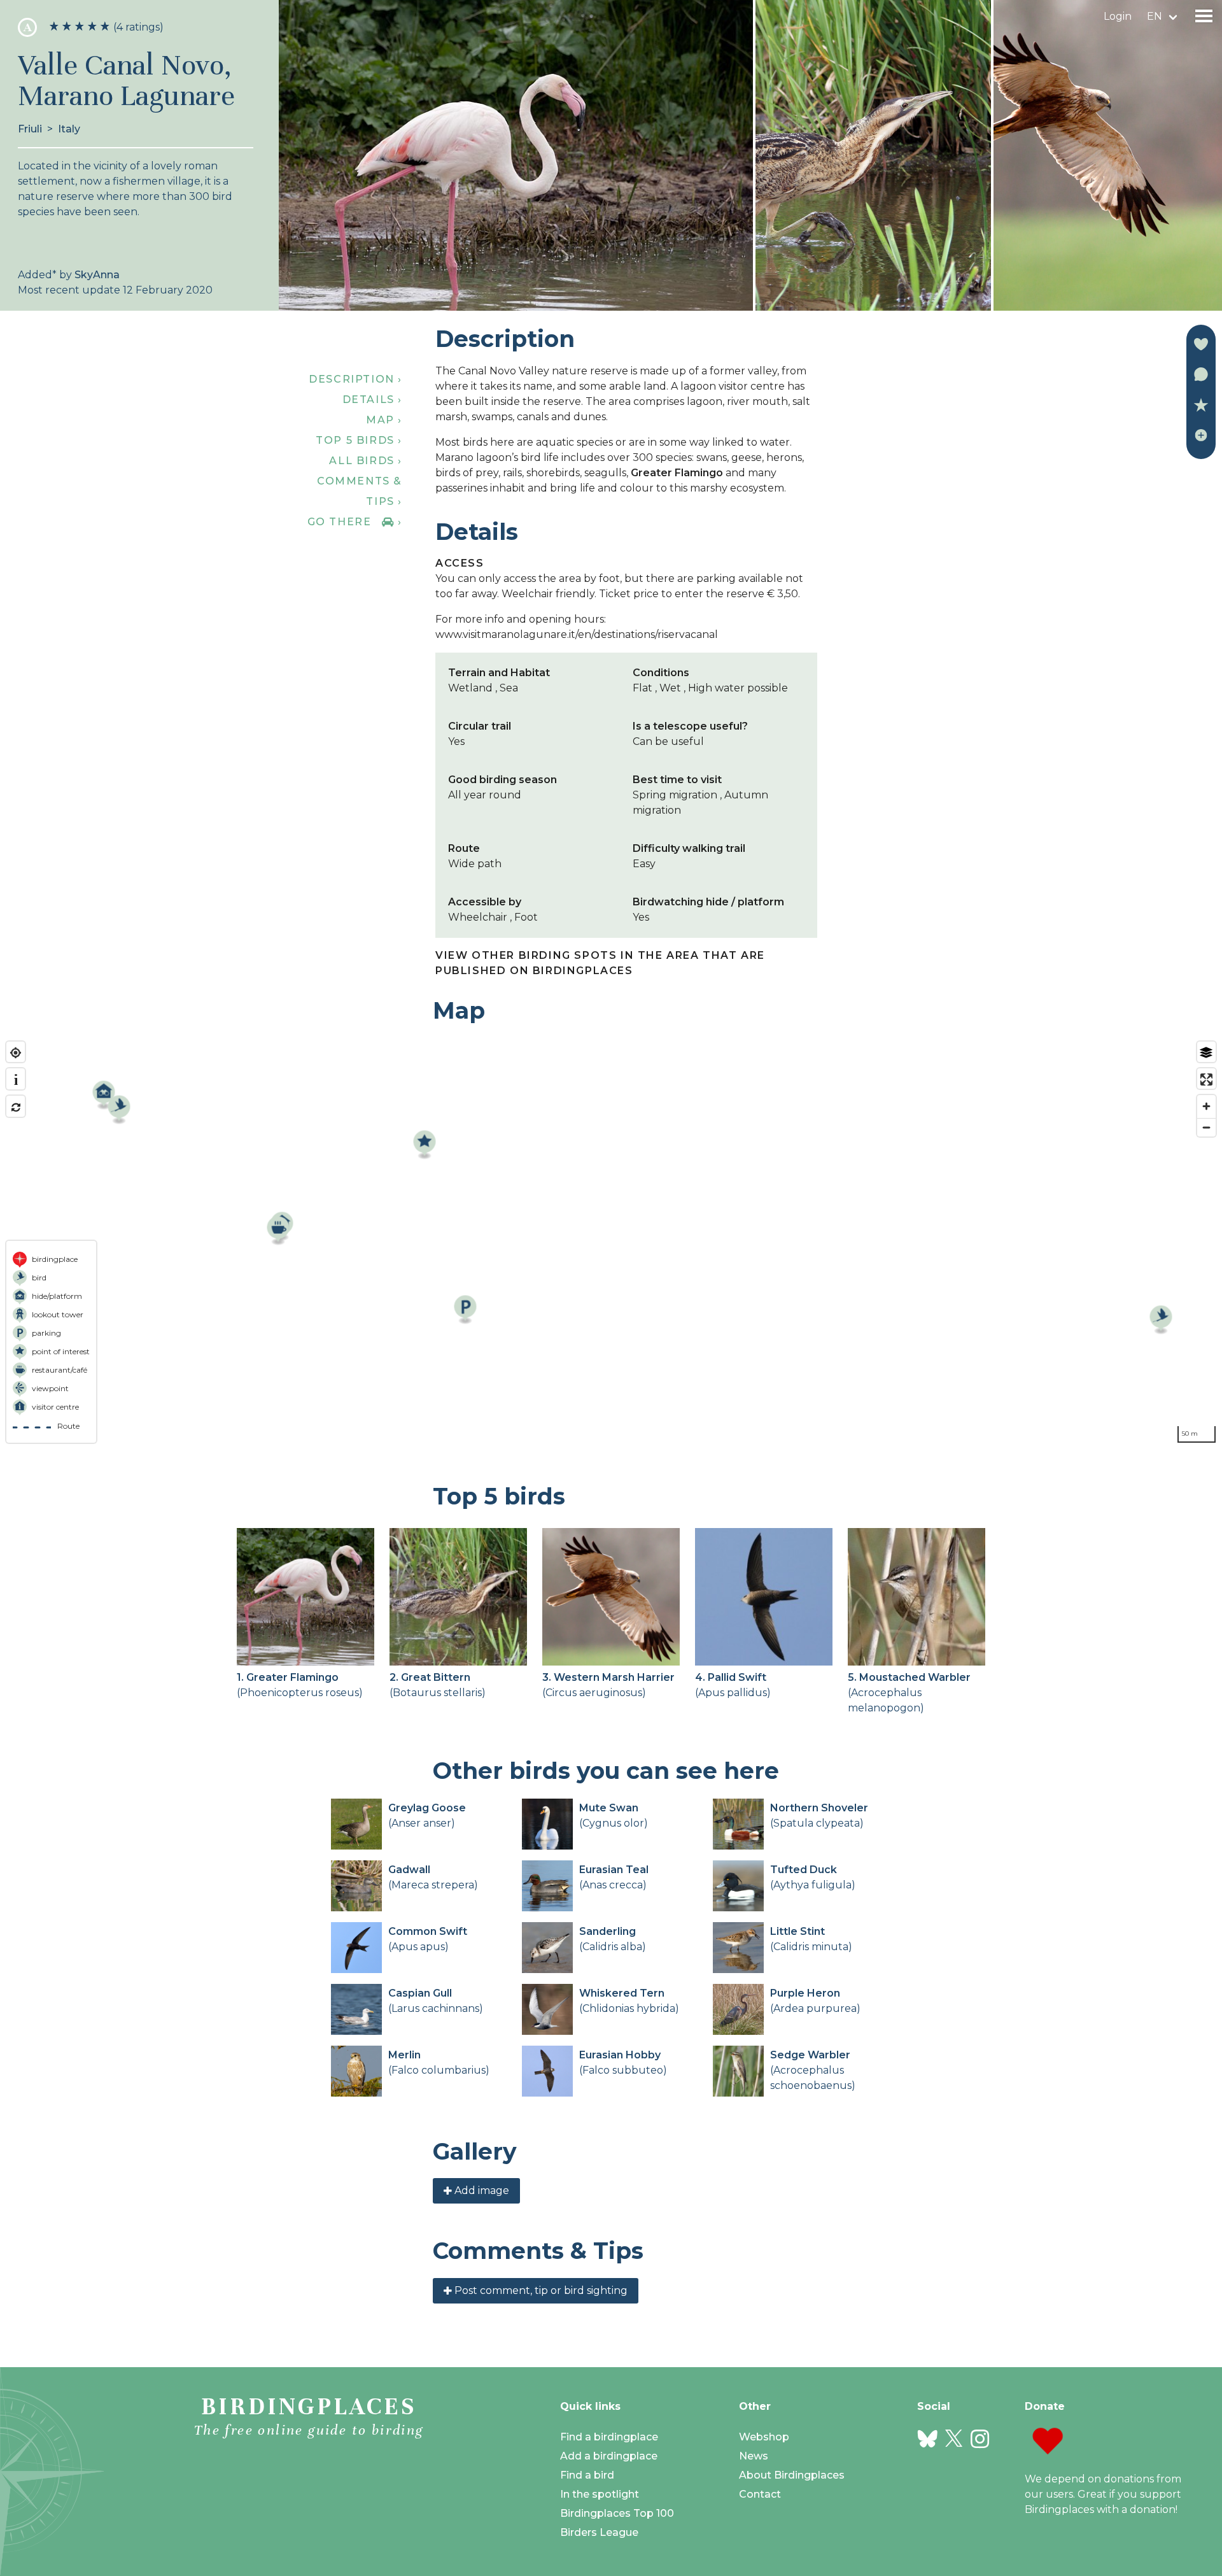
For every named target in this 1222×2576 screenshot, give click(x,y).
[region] (611, 1242)
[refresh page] (16, 1108)
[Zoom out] (1206, 1127)
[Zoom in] (1206, 1106)
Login (1118, 16)
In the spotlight (600, 2494)
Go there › (355, 522)
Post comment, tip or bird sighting (540, 2290)
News (754, 2456)
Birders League (599, 2532)
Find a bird (587, 2475)
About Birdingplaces (792, 2475)
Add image (481, 2190)
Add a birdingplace (609, 2456)
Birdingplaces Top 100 (617, 2513)
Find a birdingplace (609, 2437)
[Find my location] (16, 1053)
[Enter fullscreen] (1206, 1079)
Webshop (764, 2437)
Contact (760, 2494)
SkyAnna (97, 275)
